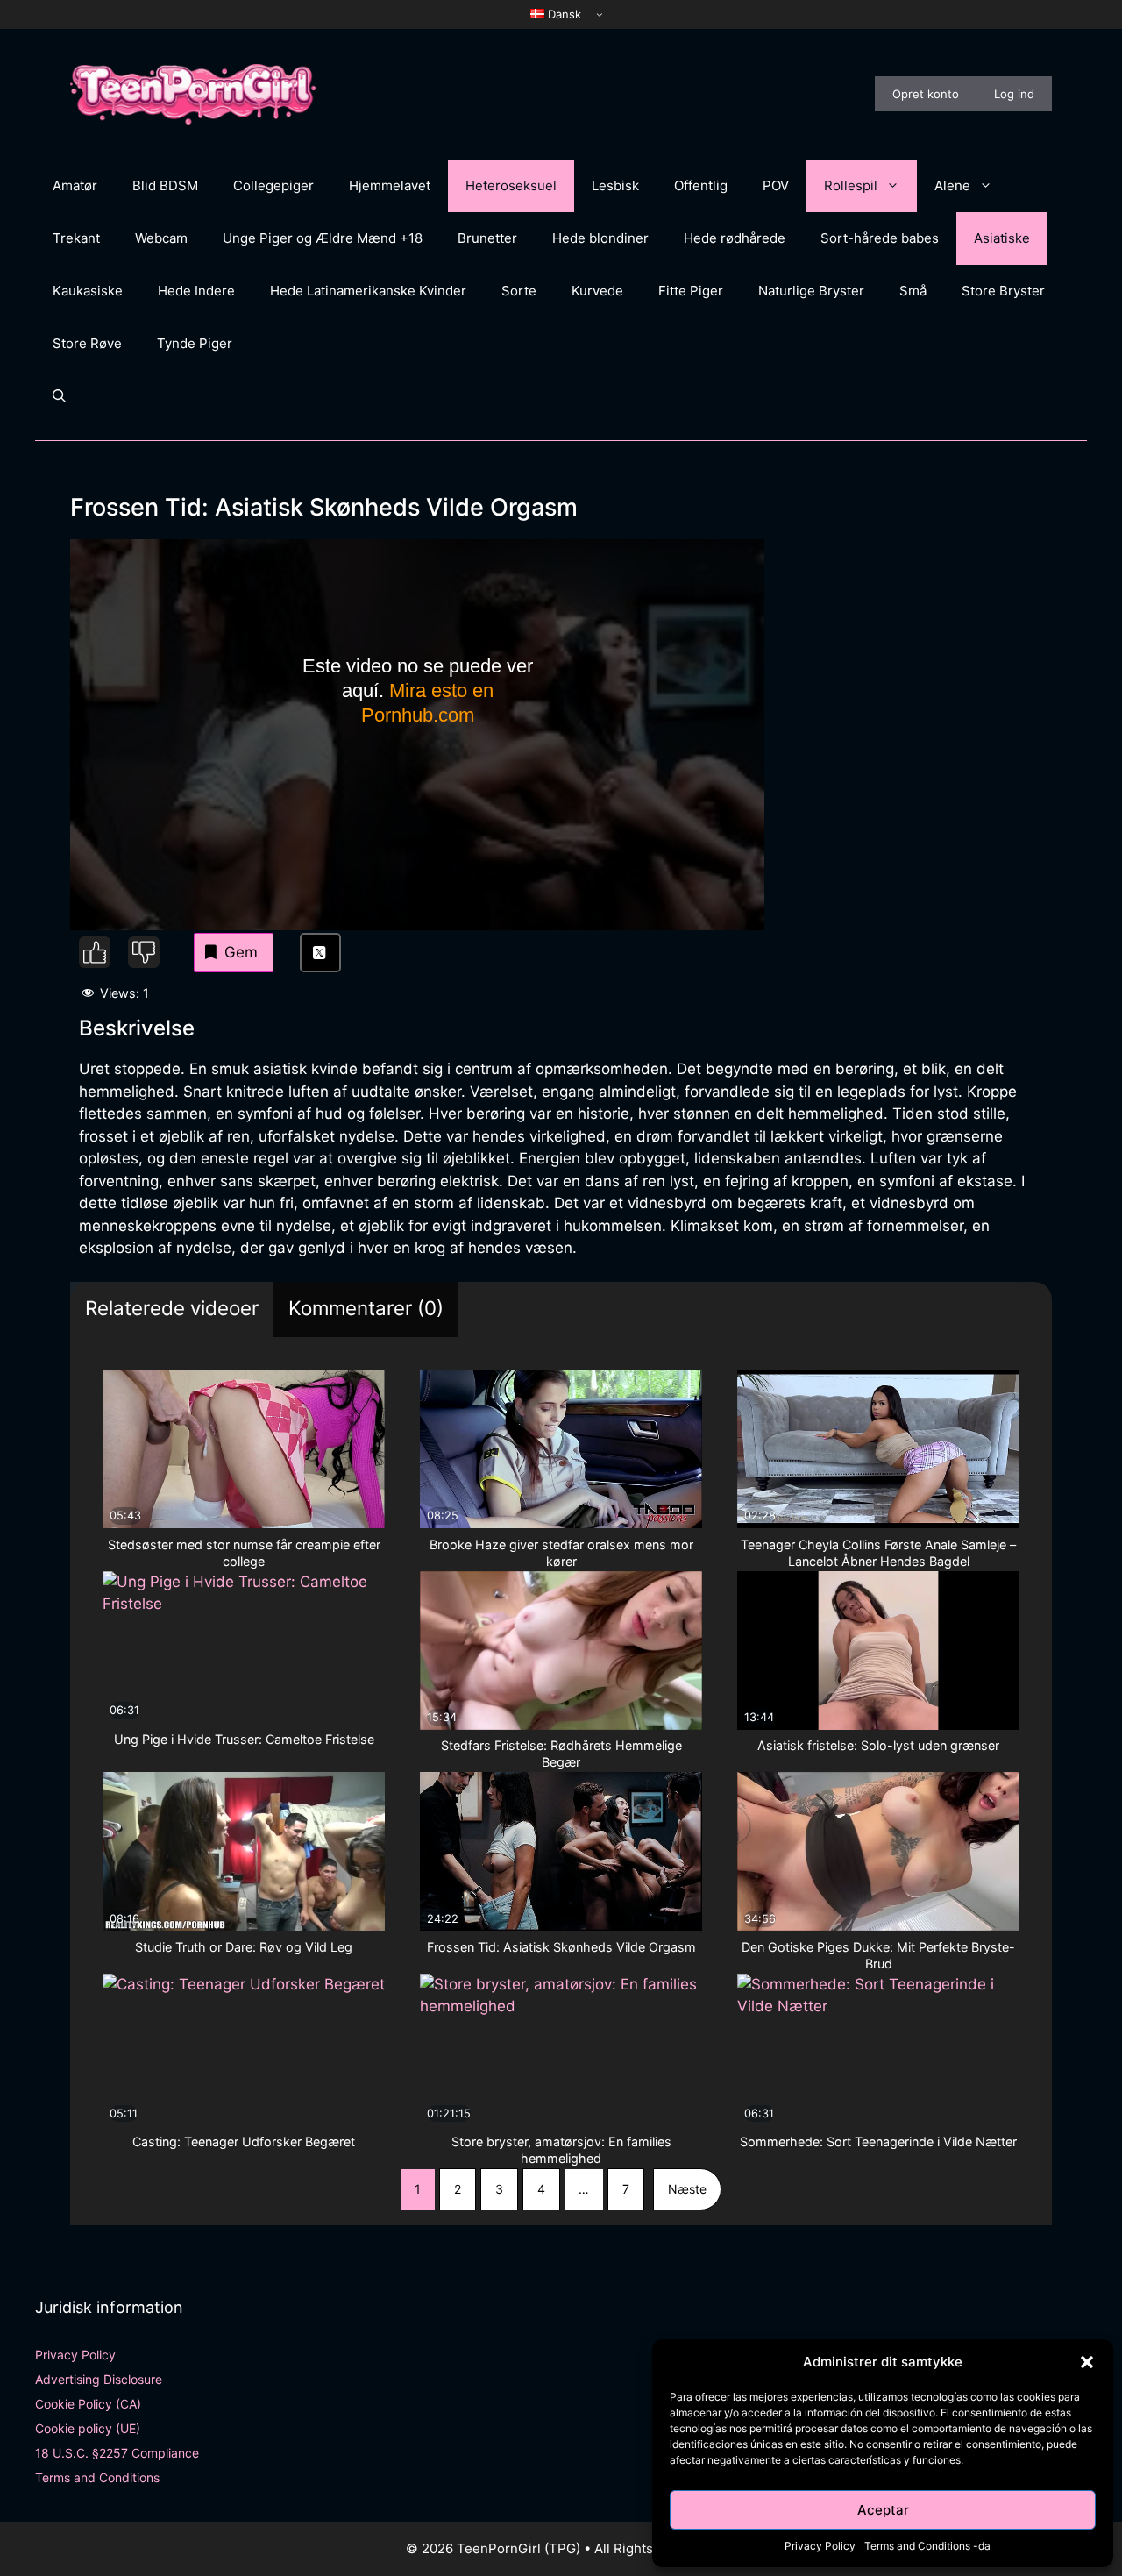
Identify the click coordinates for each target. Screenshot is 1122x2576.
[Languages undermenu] (600, 14)
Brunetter (487, 238)
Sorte (519, 291)
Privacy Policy (820, 2546)
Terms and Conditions (97, 2477)
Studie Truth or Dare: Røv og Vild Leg (244, 1947)
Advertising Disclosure (99, 2379)
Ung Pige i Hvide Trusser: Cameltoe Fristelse (244, 1739)
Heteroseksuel (511, 185)
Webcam (161, 238)
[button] (1087, 2362)
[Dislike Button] (144, 952)
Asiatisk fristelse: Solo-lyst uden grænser (878, 1745)
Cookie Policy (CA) (88, 2404)
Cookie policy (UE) (88, 2428)
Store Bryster (1003, 291)
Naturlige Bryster (811, 291)
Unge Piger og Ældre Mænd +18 (323, 238)
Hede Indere (196, 291)
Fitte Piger (691, 291)
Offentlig (701, 185)
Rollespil (851, 185)
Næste (687, 2189)
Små (913, 291)
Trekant (76, 238)
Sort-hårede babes (880, 238)
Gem (241, 952)
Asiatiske (1002, 238)
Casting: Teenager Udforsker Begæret (244, 2142)
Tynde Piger (195, 343)
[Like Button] (95, 952)
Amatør (75, 185)
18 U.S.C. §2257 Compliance (117, 2453)
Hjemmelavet (390, 185)
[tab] (172, 1309)
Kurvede (597, 291)
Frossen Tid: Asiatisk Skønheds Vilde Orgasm (561, 1947)
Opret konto (926, 94)
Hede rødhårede (735, 238)
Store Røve (87, 343)
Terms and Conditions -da (927, 2546)
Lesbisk (615, 185)
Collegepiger (273, 185)
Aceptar (883, 2510)
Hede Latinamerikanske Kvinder (368, 291)
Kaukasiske (88, 291)
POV (776, 185)
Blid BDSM (165, 185)
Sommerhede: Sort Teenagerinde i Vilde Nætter (878, 2142)
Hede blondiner (600, 238)
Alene (952, 185)
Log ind (1014, 94)
